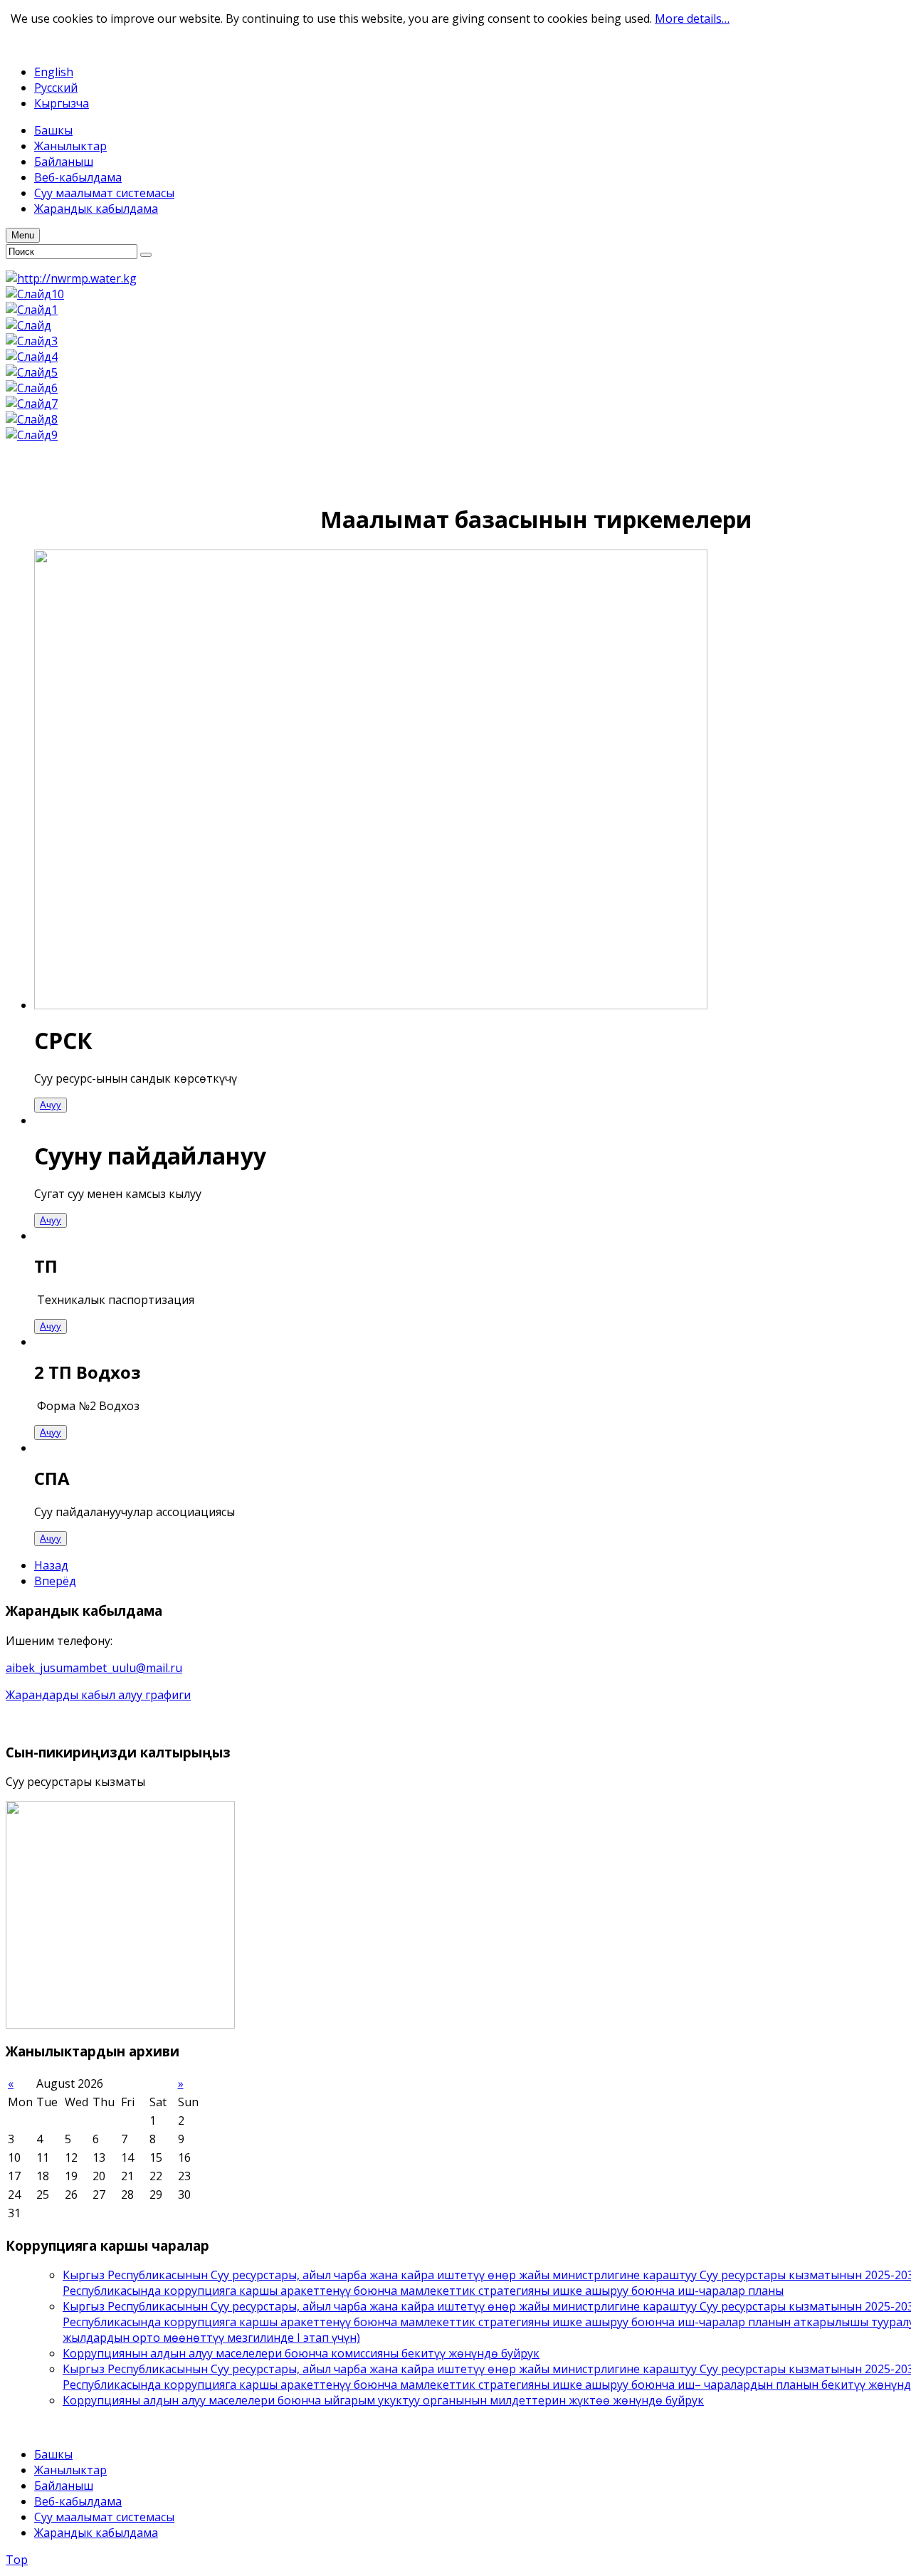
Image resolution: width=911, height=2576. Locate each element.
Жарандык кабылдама (96, 2533)
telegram (30, 45)
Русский (56, 88)
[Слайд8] (32, 419)
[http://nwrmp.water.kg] (71, 278)
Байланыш (64, 2486)
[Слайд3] (32, 341)
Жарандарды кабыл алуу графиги (98, 1695)
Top (17, 2560)
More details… (692, 19)
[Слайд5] (32, 372)
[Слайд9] (32, 435)
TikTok (76, 45)
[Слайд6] (32, 388)
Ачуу (51, 1105)
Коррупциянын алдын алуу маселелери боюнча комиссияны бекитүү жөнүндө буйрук (301, 2353)
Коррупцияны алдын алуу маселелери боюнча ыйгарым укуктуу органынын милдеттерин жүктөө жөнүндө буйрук (383, 2400)
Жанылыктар (70, 2470)
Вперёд (55, 1581)
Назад (51, 1565)
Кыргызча (62, 103)
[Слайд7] (32, 404)
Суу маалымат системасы (104, 2517)
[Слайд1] (32, 310)
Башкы (53, 2454)
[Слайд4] (32, 357)
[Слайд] (28, 325)
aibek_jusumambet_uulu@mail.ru (94, 1668)
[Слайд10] (35, 294)
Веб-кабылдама (78, 2501)
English (54, 72)
